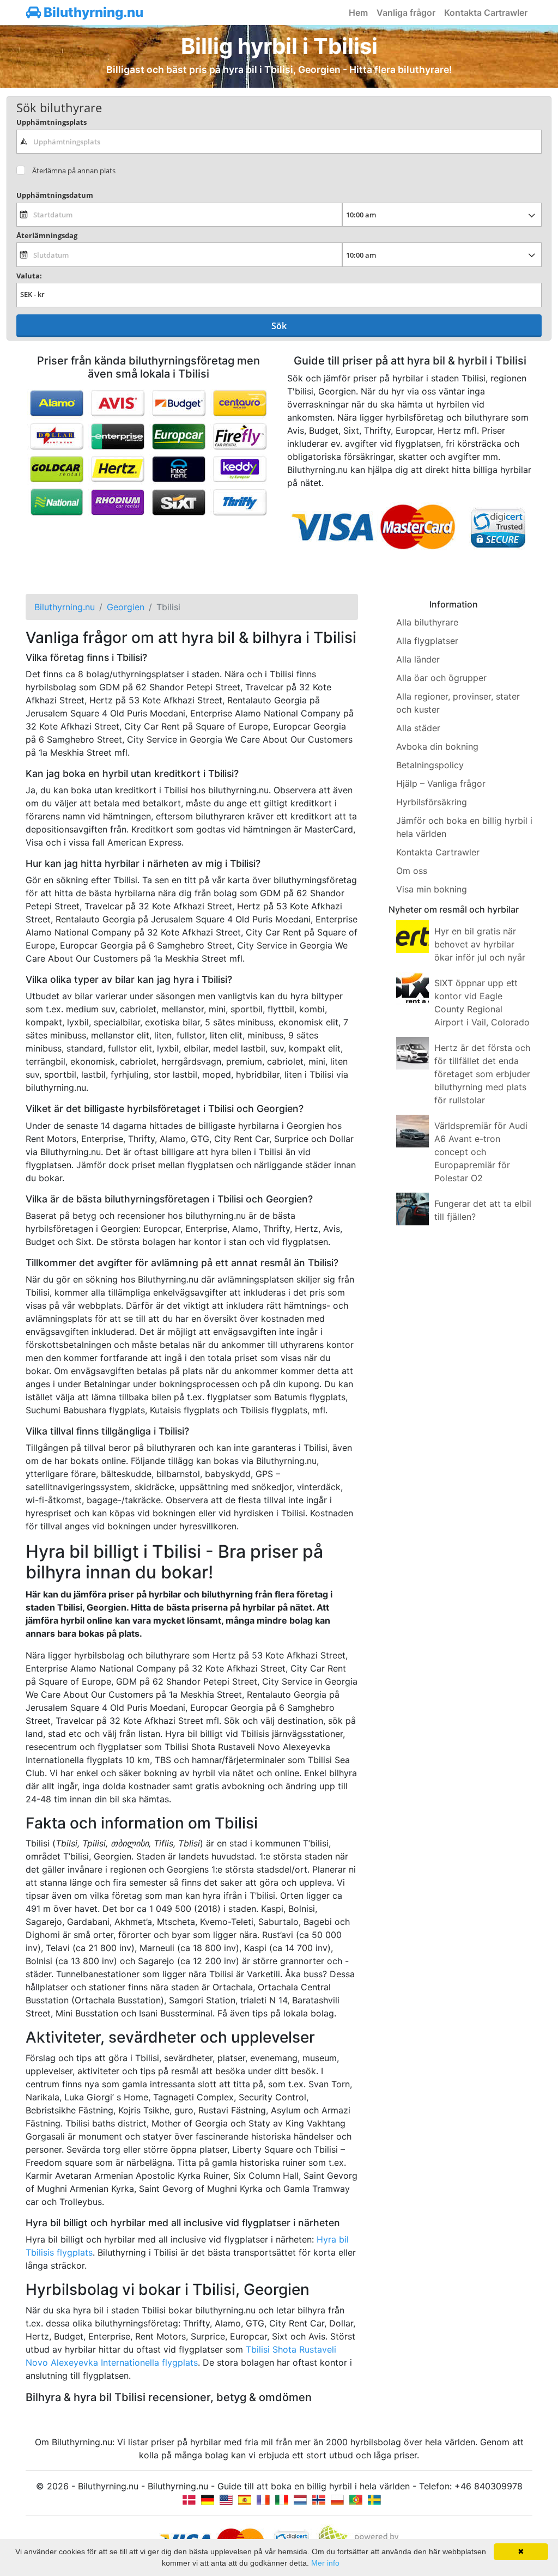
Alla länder (418, 659)
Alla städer (418, 728)
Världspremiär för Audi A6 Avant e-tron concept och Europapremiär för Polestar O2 (481, 1152)
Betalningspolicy (430, 765)
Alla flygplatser (427, 641)
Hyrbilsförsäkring (432, 802)
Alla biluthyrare (427, 622)
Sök (279, 326)
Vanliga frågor (406, 13)
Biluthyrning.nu (92, 12)
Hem (358, 13)
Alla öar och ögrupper (441, 678)
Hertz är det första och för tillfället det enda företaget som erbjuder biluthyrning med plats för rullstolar (482, 1074)
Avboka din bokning (437, 746)
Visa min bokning (432, 889)
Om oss (412, 871)
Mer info (325, 2563)
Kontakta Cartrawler (486, 13)
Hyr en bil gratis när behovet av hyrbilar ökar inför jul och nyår (480, 944)
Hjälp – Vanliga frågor (441, 783)
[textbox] (279, 142)
